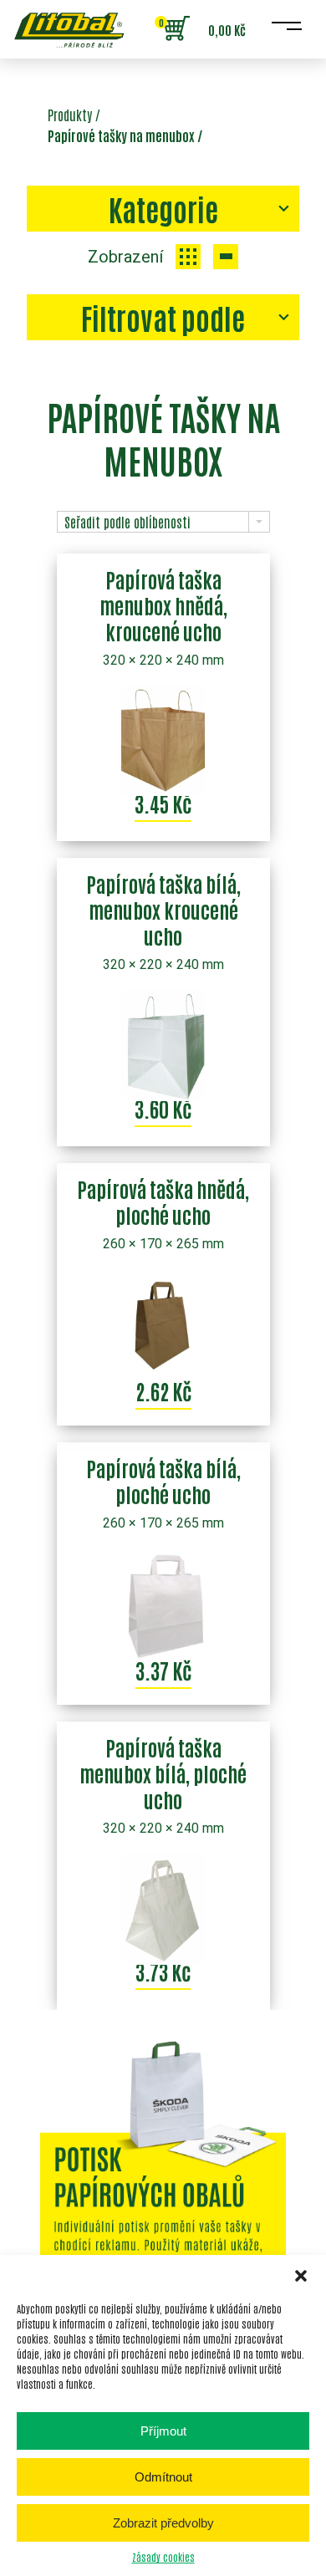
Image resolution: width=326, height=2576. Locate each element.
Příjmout (163, 2431)
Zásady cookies (163, 2557)
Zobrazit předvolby (163, 2523)
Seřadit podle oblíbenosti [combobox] (127, 522)
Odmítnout (163, 2477)
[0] (176, 29)
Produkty (70, 115)
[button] (301, 2276)
